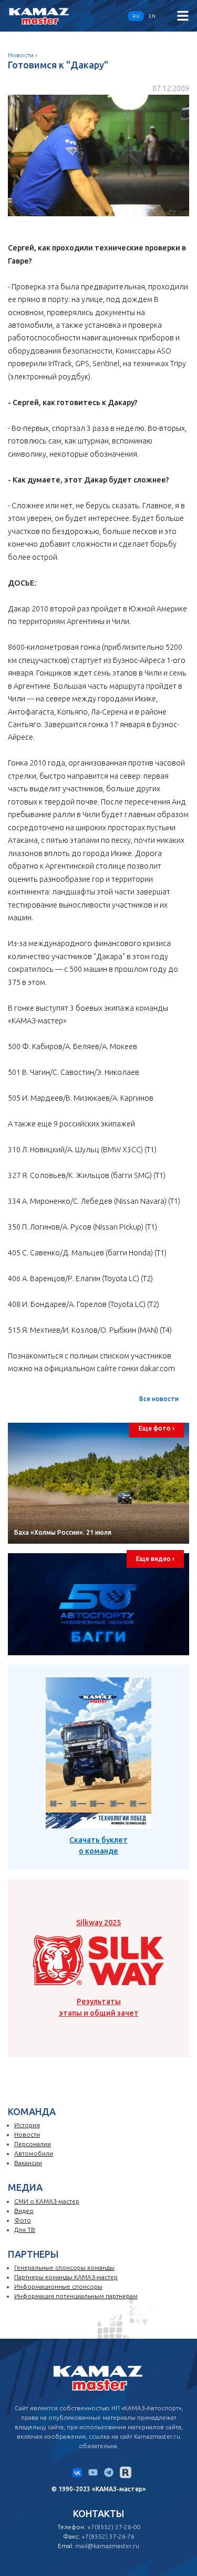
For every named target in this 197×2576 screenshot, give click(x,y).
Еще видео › (155, 1559)
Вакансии (28, 2163)
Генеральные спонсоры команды (64, 2267)
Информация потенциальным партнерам (76, 2296)
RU (136, 16)
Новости (21, 55)
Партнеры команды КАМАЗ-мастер (66, 2277)
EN (152, 16)
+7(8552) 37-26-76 (108, 2536)
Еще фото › (157, 1428)
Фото (23, 2220)
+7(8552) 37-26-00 (114, 2527)
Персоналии (33, 2144)
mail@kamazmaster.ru (107, 2546)
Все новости (159, 1399)
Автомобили (34, 2153)
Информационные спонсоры (58, 2286)
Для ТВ (25, 2230)
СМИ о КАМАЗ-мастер (47, 2201)
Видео (24, 2211)
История (27, 2125)
